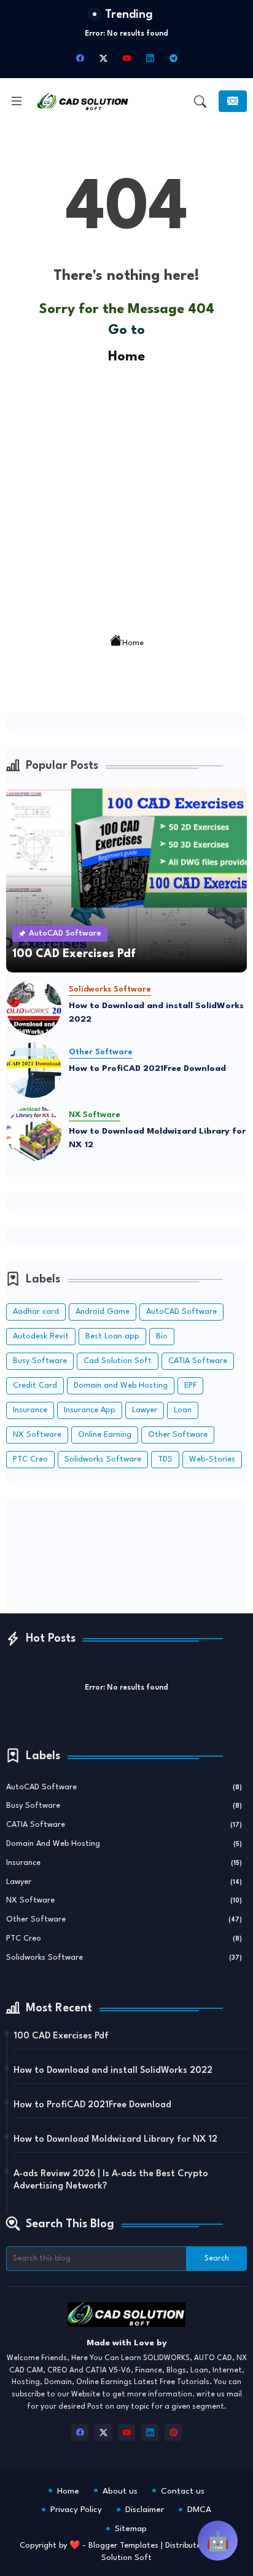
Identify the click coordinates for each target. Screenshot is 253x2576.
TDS (165, 1459)
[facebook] (80, 58)
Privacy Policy (76, 2510)
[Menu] (17, 101)
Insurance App (90, 1410)
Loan (183, 1410)
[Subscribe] (233, 101)
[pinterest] (173, 2433)
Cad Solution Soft (118, 1361)
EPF (190, 1385)
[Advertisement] (126, 495)
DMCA (199, 2510)
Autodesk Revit (41, 1336)
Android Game (103, 1312)
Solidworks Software (103, 1459)
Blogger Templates (123, 2546)
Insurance (30, 1410)
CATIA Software (198, 1361)
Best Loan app (112, 1336)
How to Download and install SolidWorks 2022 (156, 1013)
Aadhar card (36, 1312)
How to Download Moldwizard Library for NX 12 (157, 1138)
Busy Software (40, 1361)
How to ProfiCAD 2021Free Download (147, 1068)
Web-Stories (212, 1459)
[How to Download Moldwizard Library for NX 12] (34, 1133)
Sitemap (131, 2529)
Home (126, 357)
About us (120, 2491)
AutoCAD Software (181, 1312)
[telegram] (173, 58)
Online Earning (105, 1435)
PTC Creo (30, 1459)
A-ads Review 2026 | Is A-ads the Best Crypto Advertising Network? (111, 2180)
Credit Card (35, 1385)
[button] (200, 101)
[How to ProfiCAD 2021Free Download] (34, 1070)
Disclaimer (145, 2510)
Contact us (183, 2491)
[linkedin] (150, 58)
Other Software (178, 1435)
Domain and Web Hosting (121, 1385)
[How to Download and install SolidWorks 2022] (34, 1008)
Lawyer (145, 1410)
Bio (162, 1336)
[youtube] (126, 58)
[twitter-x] (103, 58)
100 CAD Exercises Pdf (61, 2036)
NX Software (37, 1435)
